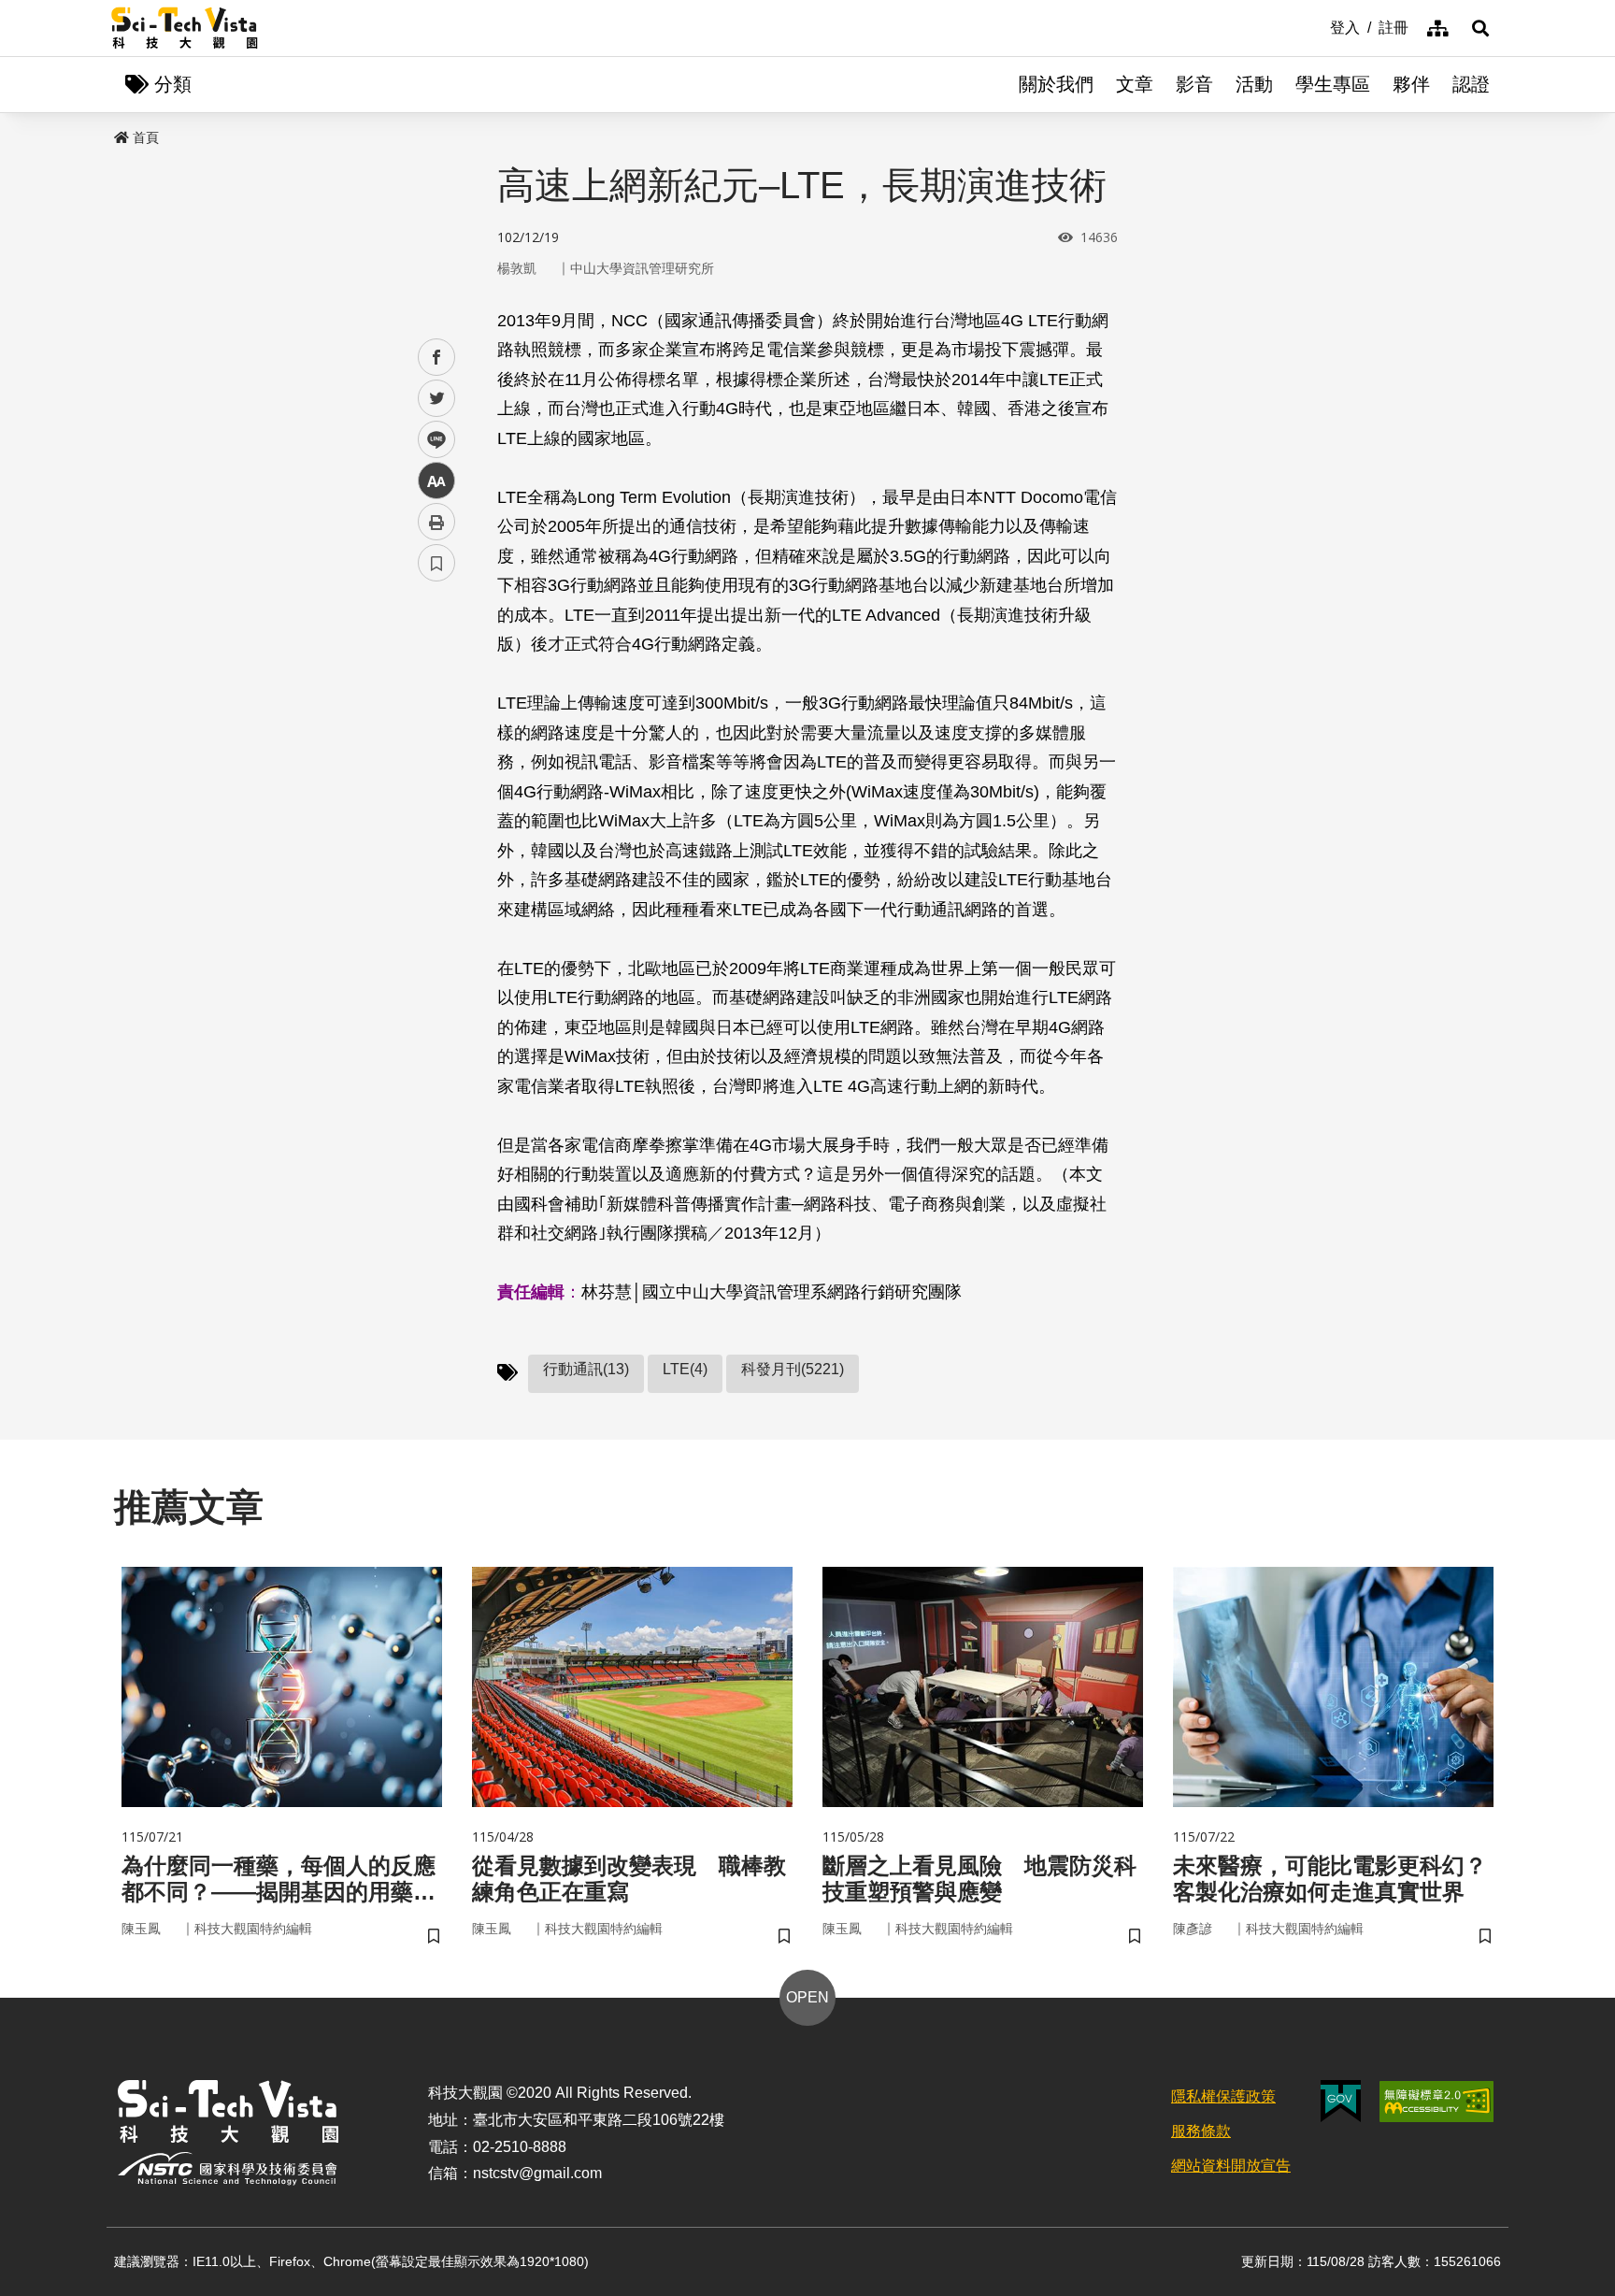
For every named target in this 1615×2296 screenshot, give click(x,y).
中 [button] (436, 481)
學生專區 (1333, 84)
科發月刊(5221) (793, 1369)
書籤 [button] (436, 563)
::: (1317, 26)
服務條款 (1201, 2131)
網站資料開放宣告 (1231, 2166)
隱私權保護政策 (1223, 2096)
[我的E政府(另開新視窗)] (1341, 2101)
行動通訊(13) (586, 1369)
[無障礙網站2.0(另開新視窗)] (1436, 2102)
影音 (1194, 84)
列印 (436, 522)
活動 (1254, 84)
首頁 (146, 137)
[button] (1480, 28)
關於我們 (1056, 84)
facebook (437, 358)
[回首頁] (185, 28)
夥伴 (1411, 84)
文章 (1135, 84)
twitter (437, 399)
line (431, 440)
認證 (1471, 84)
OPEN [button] (807, 1997)
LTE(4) (685, 1369)
